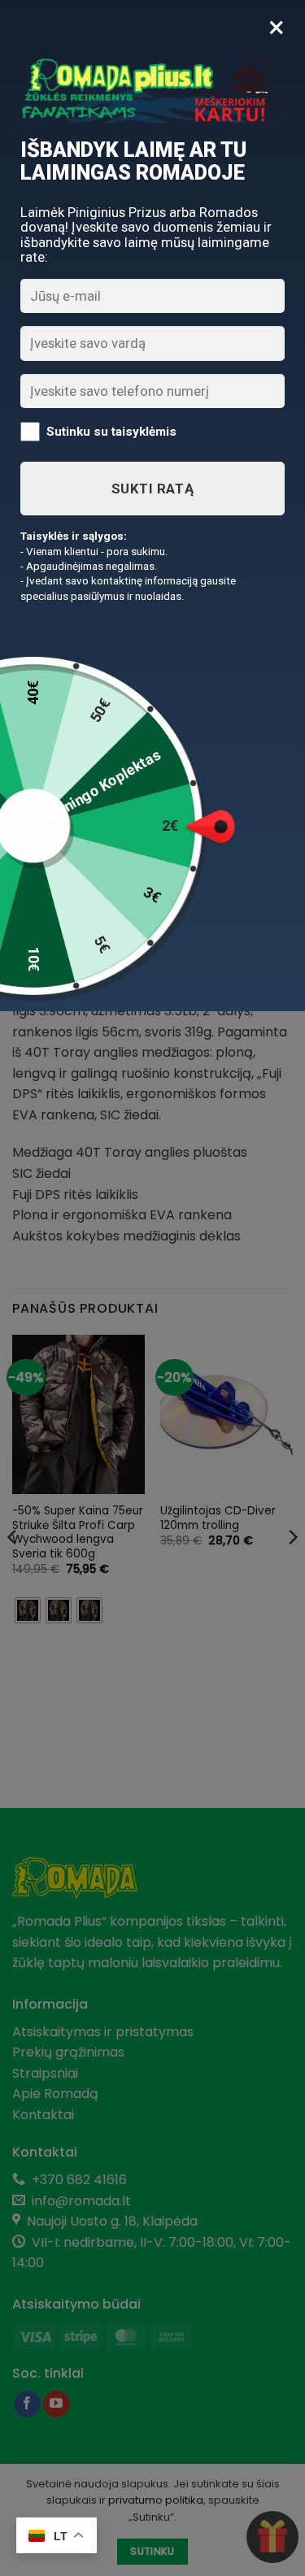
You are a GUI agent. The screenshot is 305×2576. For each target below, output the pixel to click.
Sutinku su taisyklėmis (111, 432)
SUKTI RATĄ (152, 489)
